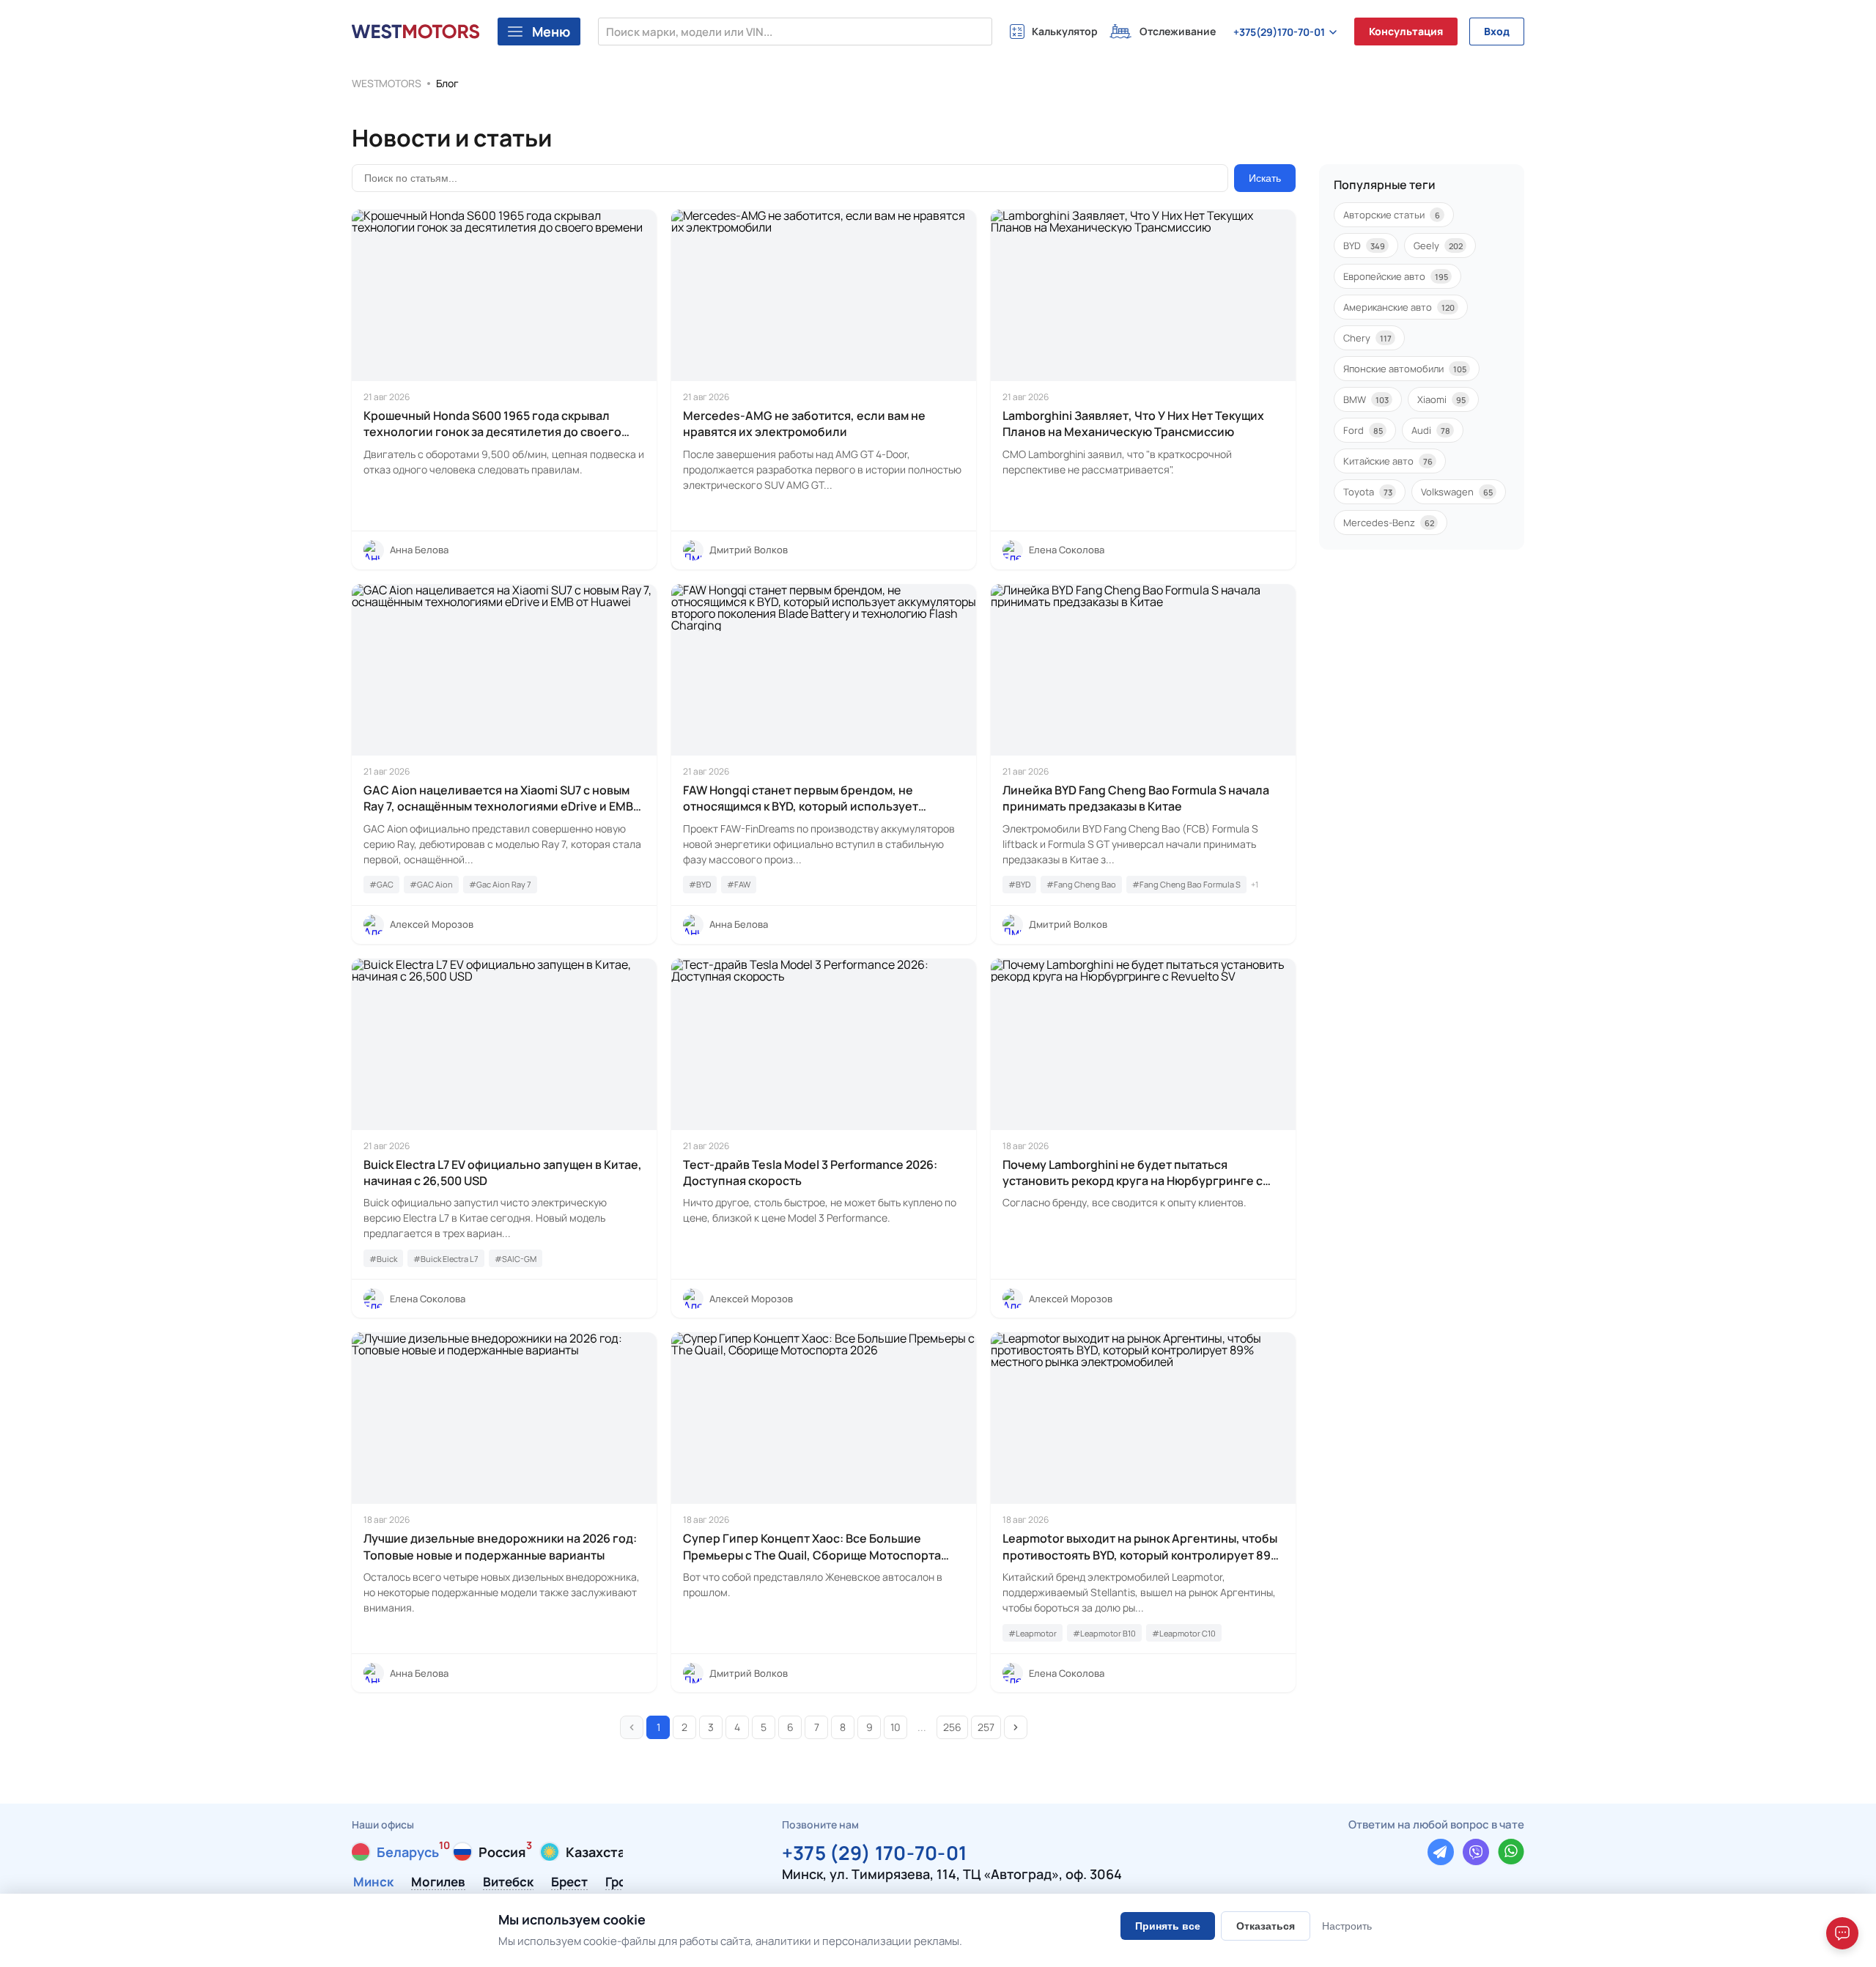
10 (895, 1727)
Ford (1363, 430)
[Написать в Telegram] (1441, 1852)
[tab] (395, 1852)
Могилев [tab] (438, 1883)
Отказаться (1266, 1926)
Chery (1367, 338)
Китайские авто (1388, 461)
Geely (1438, 246)
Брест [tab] (569, 1883)
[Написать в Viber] (1476, 1852)
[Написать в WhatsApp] (1511, 1852)
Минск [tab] (373, 1883)
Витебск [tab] (508, 1883)
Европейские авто (1396, 276)
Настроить (1347, 1926)
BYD (1364, 246)
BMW (1366, 399)
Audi (1431, 430)
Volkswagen (1457, 492)
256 (952, 1727)
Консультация (1406, 31)
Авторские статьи (1392, 215)
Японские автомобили (1405, 369)
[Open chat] (1842, 1933)
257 (986, 1727)
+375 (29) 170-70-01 (875, 1851)
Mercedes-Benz (1389, 523)
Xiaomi (1441, 399)
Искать (1265, 178)
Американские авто (1399, 307)
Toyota (1368, 492)
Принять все (1168, 1926)
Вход (1497, 31)
